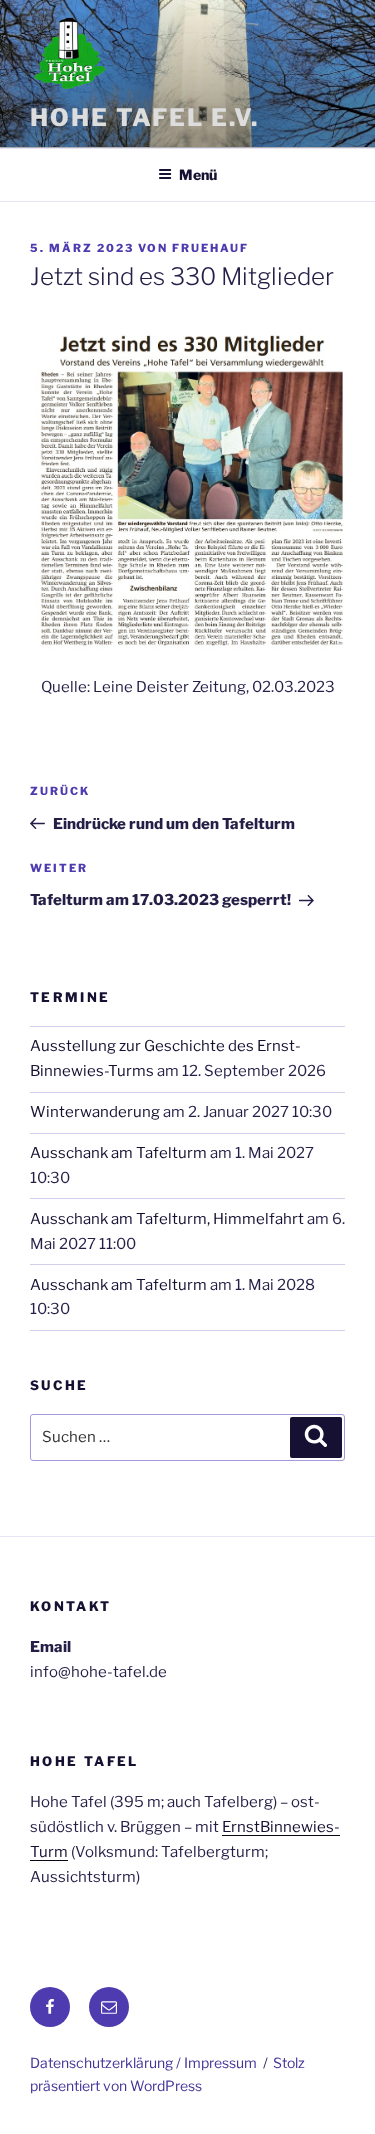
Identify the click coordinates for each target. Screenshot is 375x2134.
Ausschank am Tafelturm (118, 1153)
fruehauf (210, 248)
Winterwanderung (95, 1112)
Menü (198, 174)
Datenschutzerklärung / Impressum (143, 2062)
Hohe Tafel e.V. (144, 117)
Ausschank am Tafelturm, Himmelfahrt (167, 1219)
